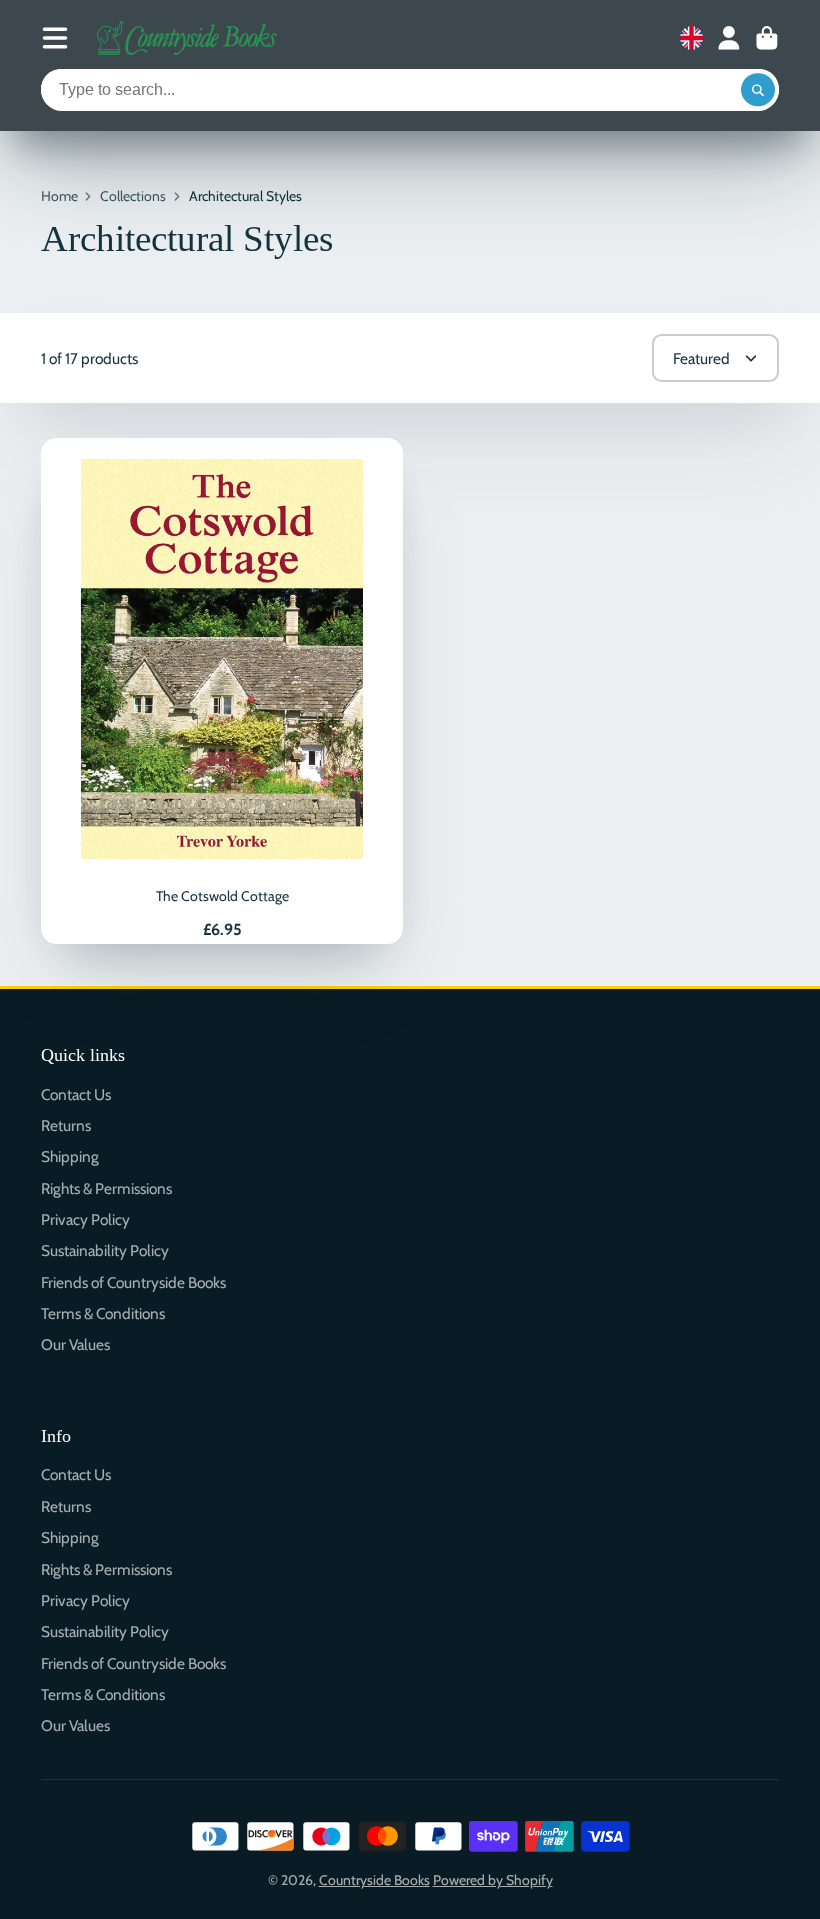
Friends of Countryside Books (133, 1282)
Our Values (75, 1344)
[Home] (187, 38)
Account (729, 38)
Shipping (70, 1156)
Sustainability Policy (105, 1250)
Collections (133, 196)
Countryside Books (374, 1880)
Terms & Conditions (103, 1313)
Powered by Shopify (493, 1880)
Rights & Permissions (106, 1188)
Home (59, 196)
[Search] (758, 90)
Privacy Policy (85, 1219)
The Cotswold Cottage (222, 691)
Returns (66, 1125)
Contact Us (76, 1094)
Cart (767, 38)
